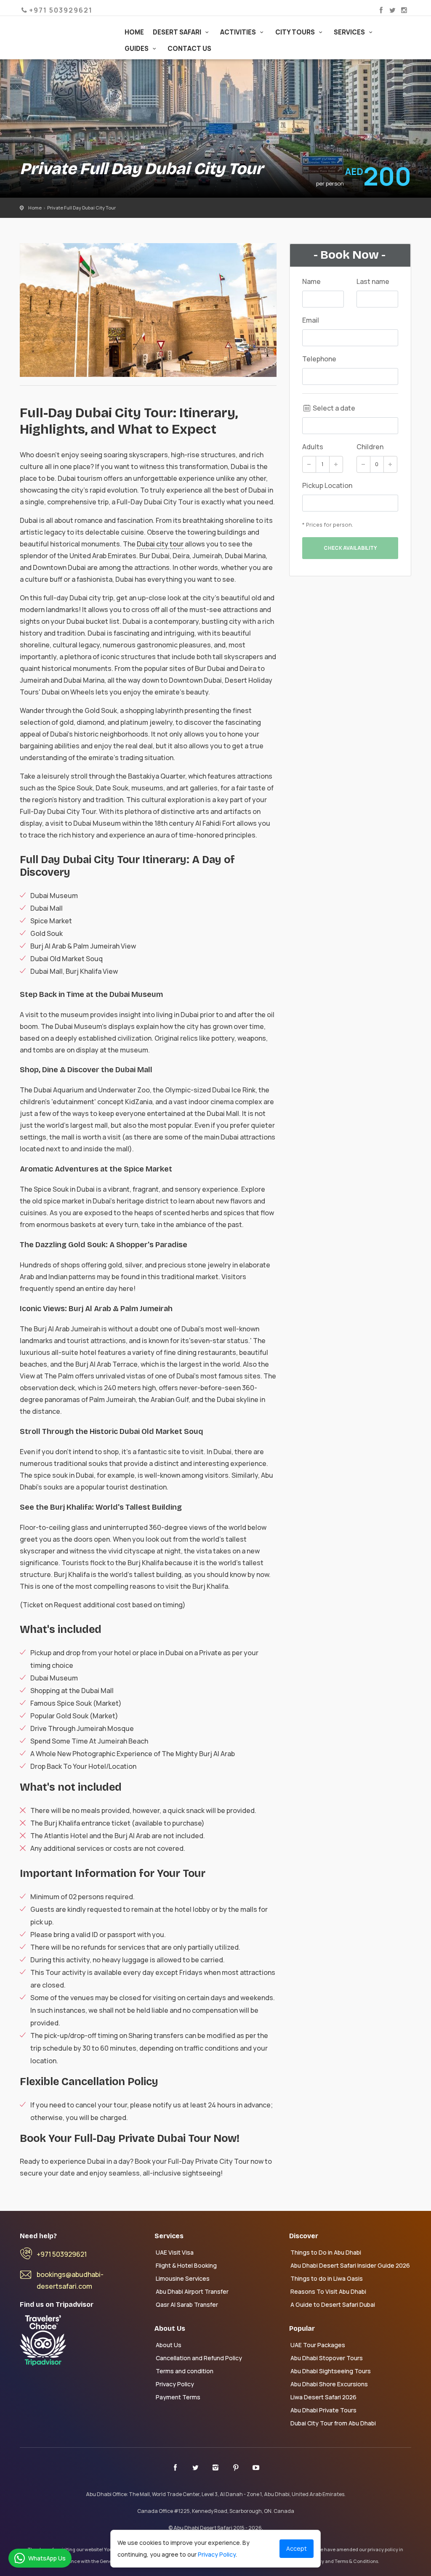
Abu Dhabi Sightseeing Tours (331, 2371)
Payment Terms (178, 2397)
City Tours (296, 32)
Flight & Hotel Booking (186, 2265)
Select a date (333, 408)
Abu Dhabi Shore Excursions (329, 2384)
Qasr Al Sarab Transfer (187, 2304)
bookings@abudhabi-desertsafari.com (70, 2280)
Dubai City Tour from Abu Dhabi (333, 2423)
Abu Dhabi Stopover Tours (327, 2358)
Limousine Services (183, 2278)
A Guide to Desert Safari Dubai (333, 2304)
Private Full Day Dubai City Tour (81, 208)
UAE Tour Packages (318, 2345)
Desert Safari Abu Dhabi (64, 29)
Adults (313, 447)
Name (311, 281)
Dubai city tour (160, 544)
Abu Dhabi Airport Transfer (192, 2291)
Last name (373, 281)
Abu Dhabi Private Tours (323, 2410)
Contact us (189, 49)
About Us (169, 2345)
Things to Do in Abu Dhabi (326, 2252)
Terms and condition (185, 2371)
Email (311, 320)
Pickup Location (327, 485)
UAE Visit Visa (175, 2252)
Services (350, 32)
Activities (239, 32)
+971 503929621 (62, 2254)
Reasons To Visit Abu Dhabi (328, 2291)
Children (370, 447)
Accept (297, 2548)
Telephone (319, 359)
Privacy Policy (175, 2384)
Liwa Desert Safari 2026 (323, 2397)
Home (134, 32)
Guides (137, 49)
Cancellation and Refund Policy (199, 2358)
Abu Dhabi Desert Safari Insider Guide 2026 (350, 2265)
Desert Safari (178, 32)
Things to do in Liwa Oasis (327, 2278)
